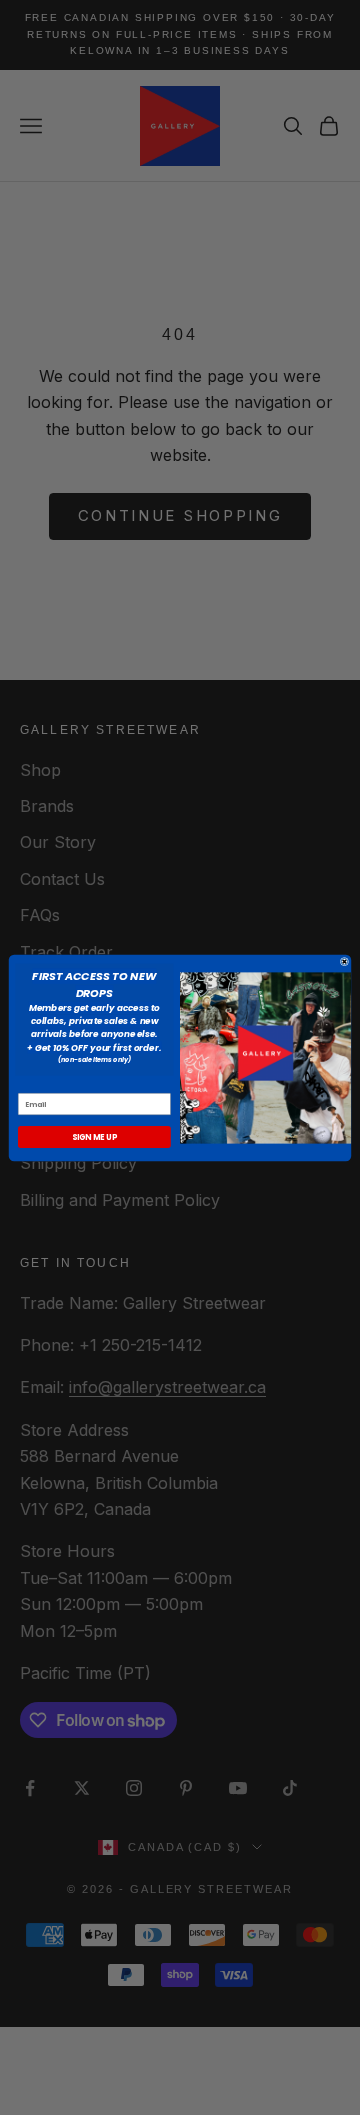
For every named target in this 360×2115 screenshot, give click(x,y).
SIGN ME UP (94, 1136)
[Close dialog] (344, 961)
